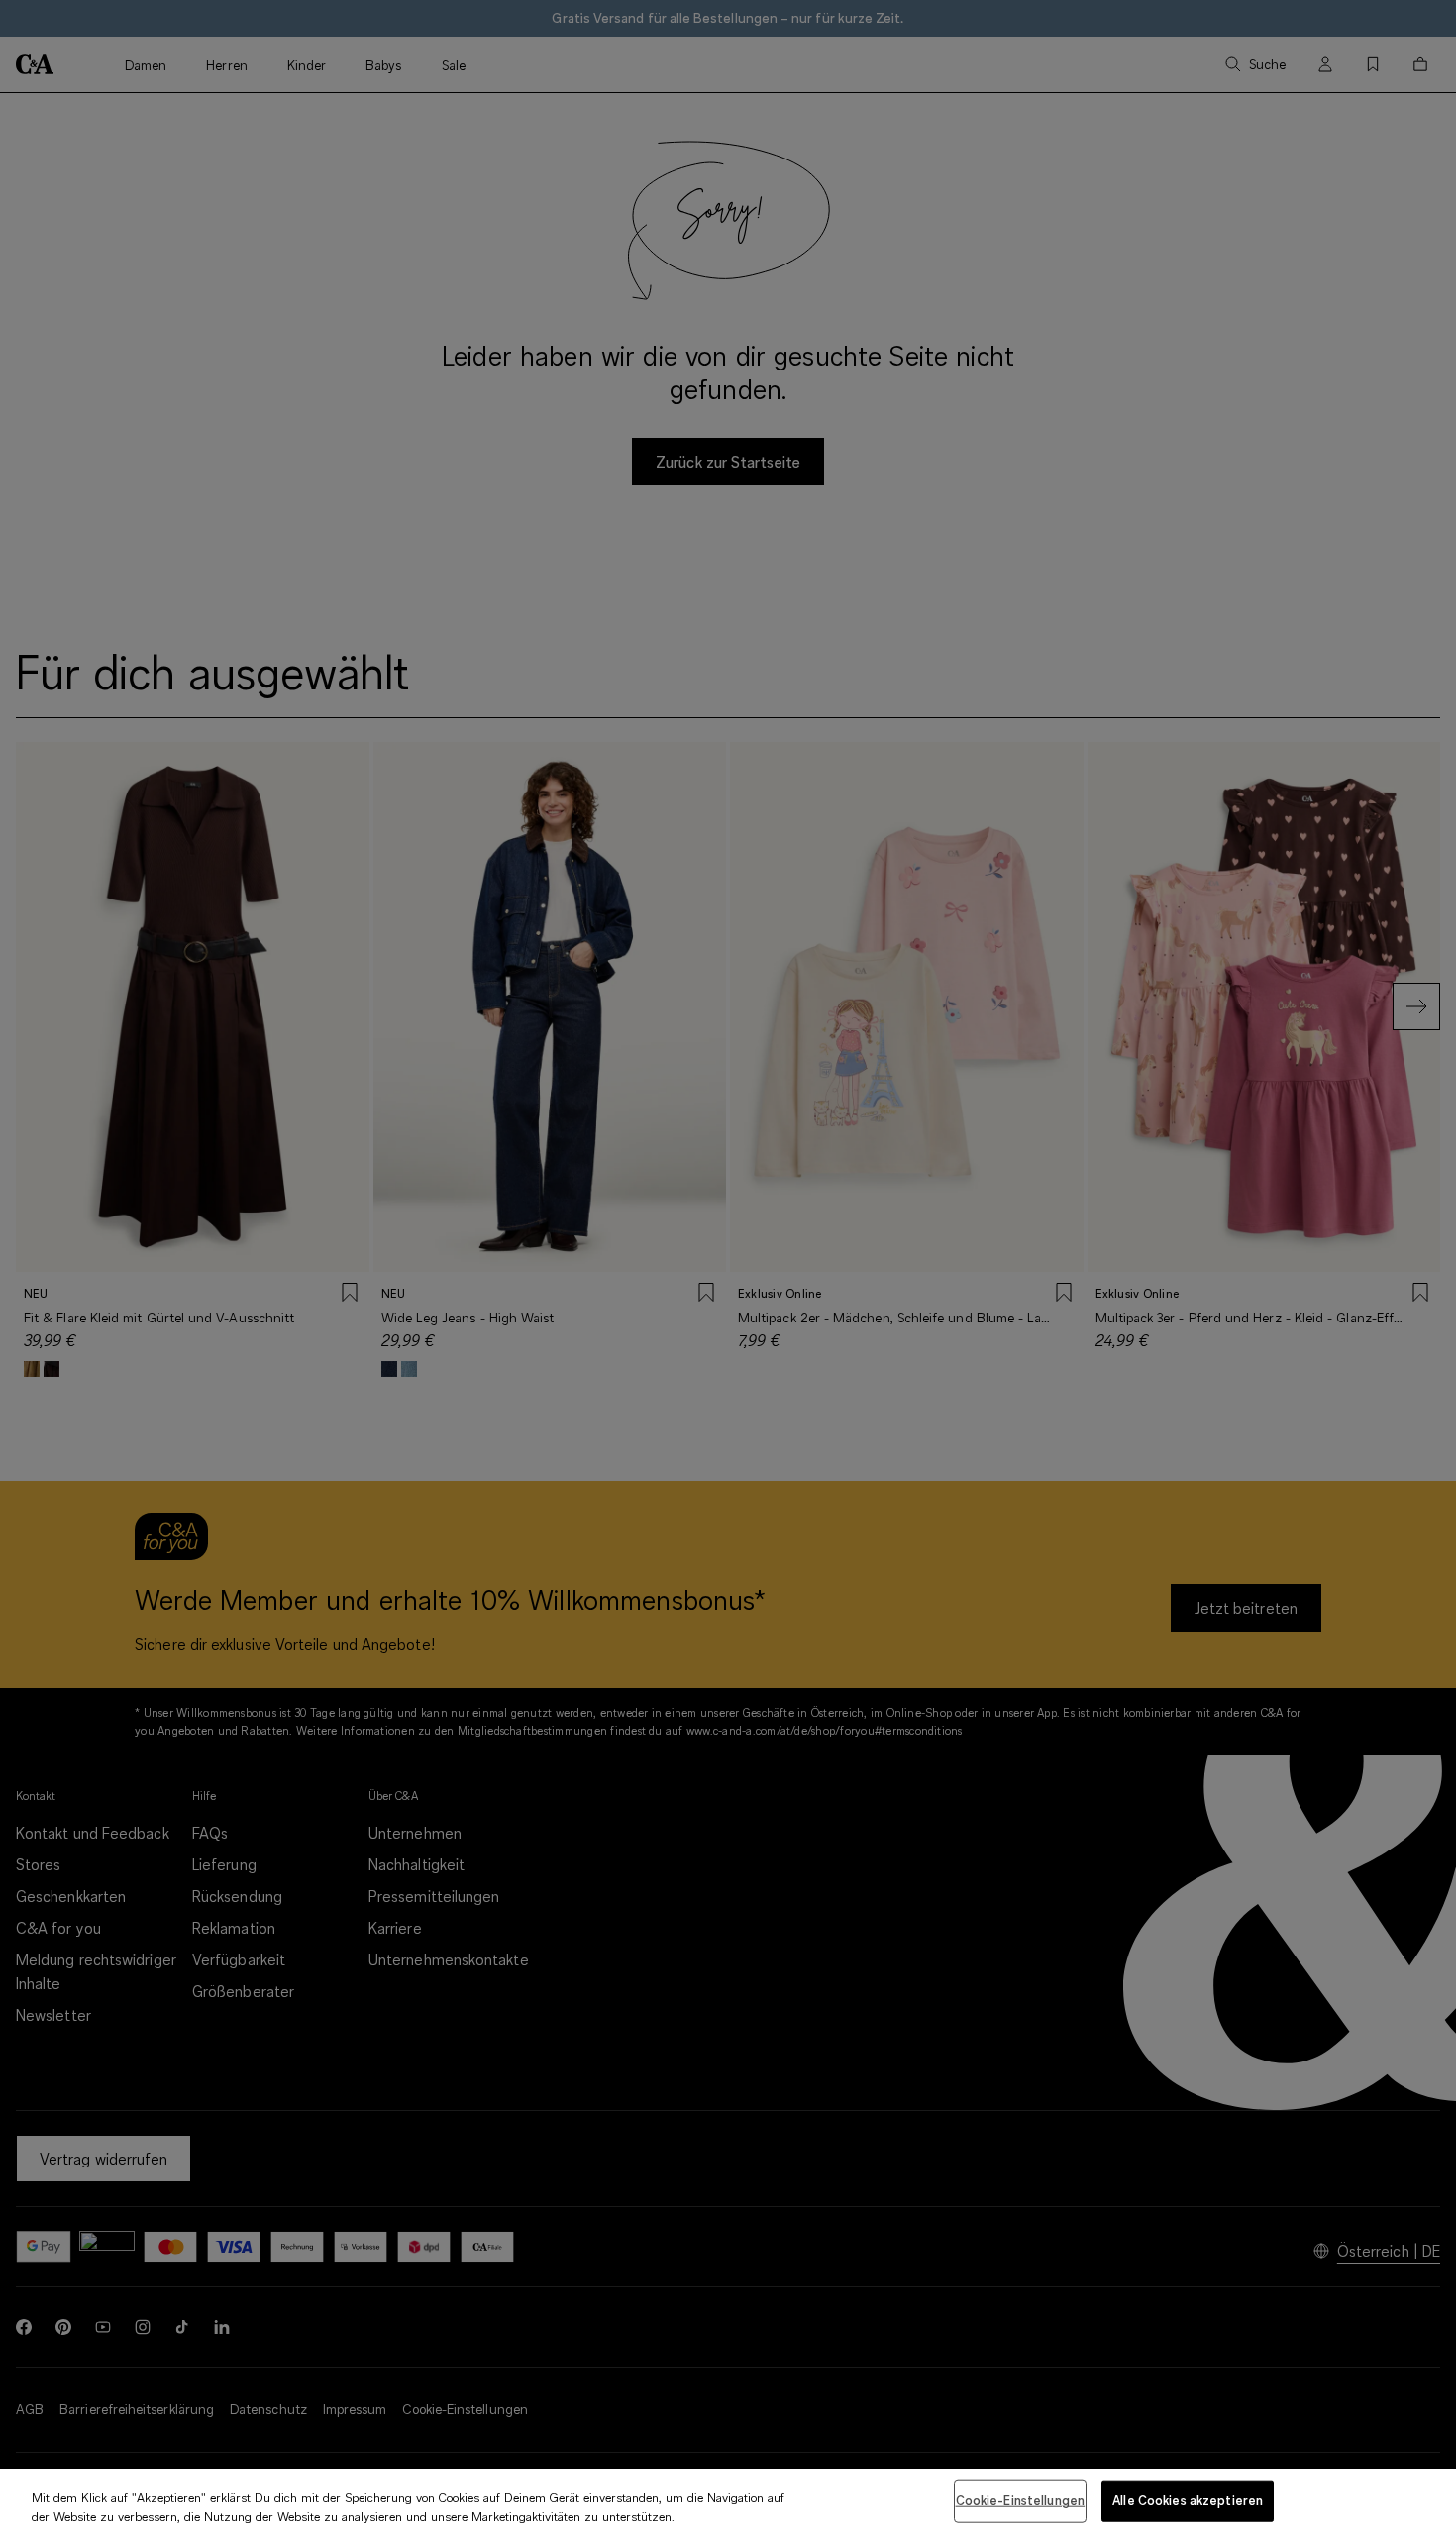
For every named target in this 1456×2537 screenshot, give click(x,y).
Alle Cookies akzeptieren (1188, 2500)
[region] (728, 2503)
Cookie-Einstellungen (1021, 2500)
